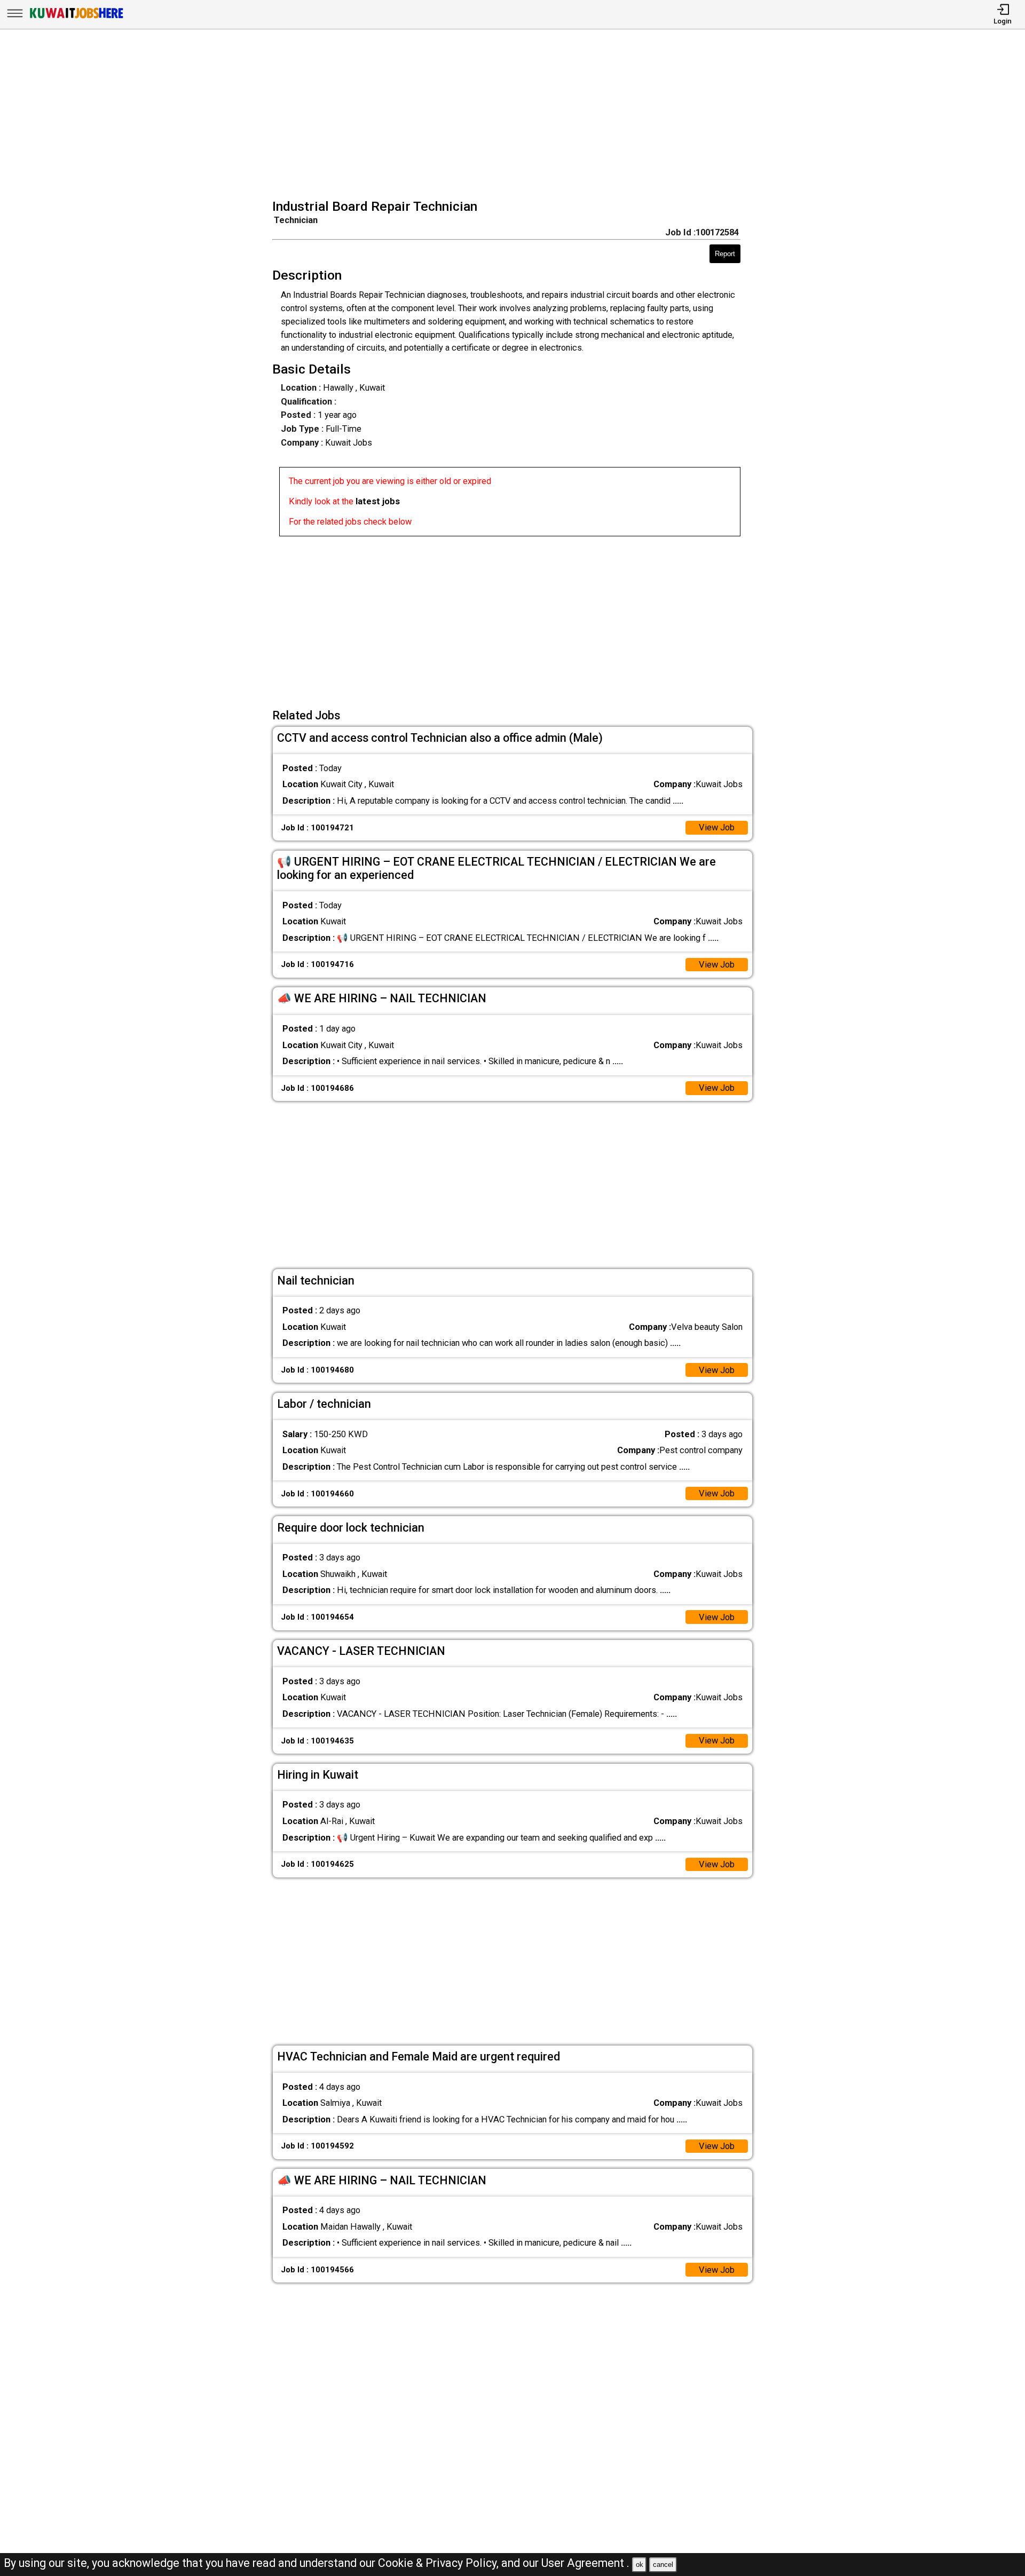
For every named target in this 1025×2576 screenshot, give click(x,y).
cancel (663, 2565)
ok (640, 2565)
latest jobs (378, 501)
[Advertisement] (516, 115)
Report (725, 254)
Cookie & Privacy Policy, (440, 2563)
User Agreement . (585, 2563)
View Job (717, 827)
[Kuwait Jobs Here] (76, 18)
